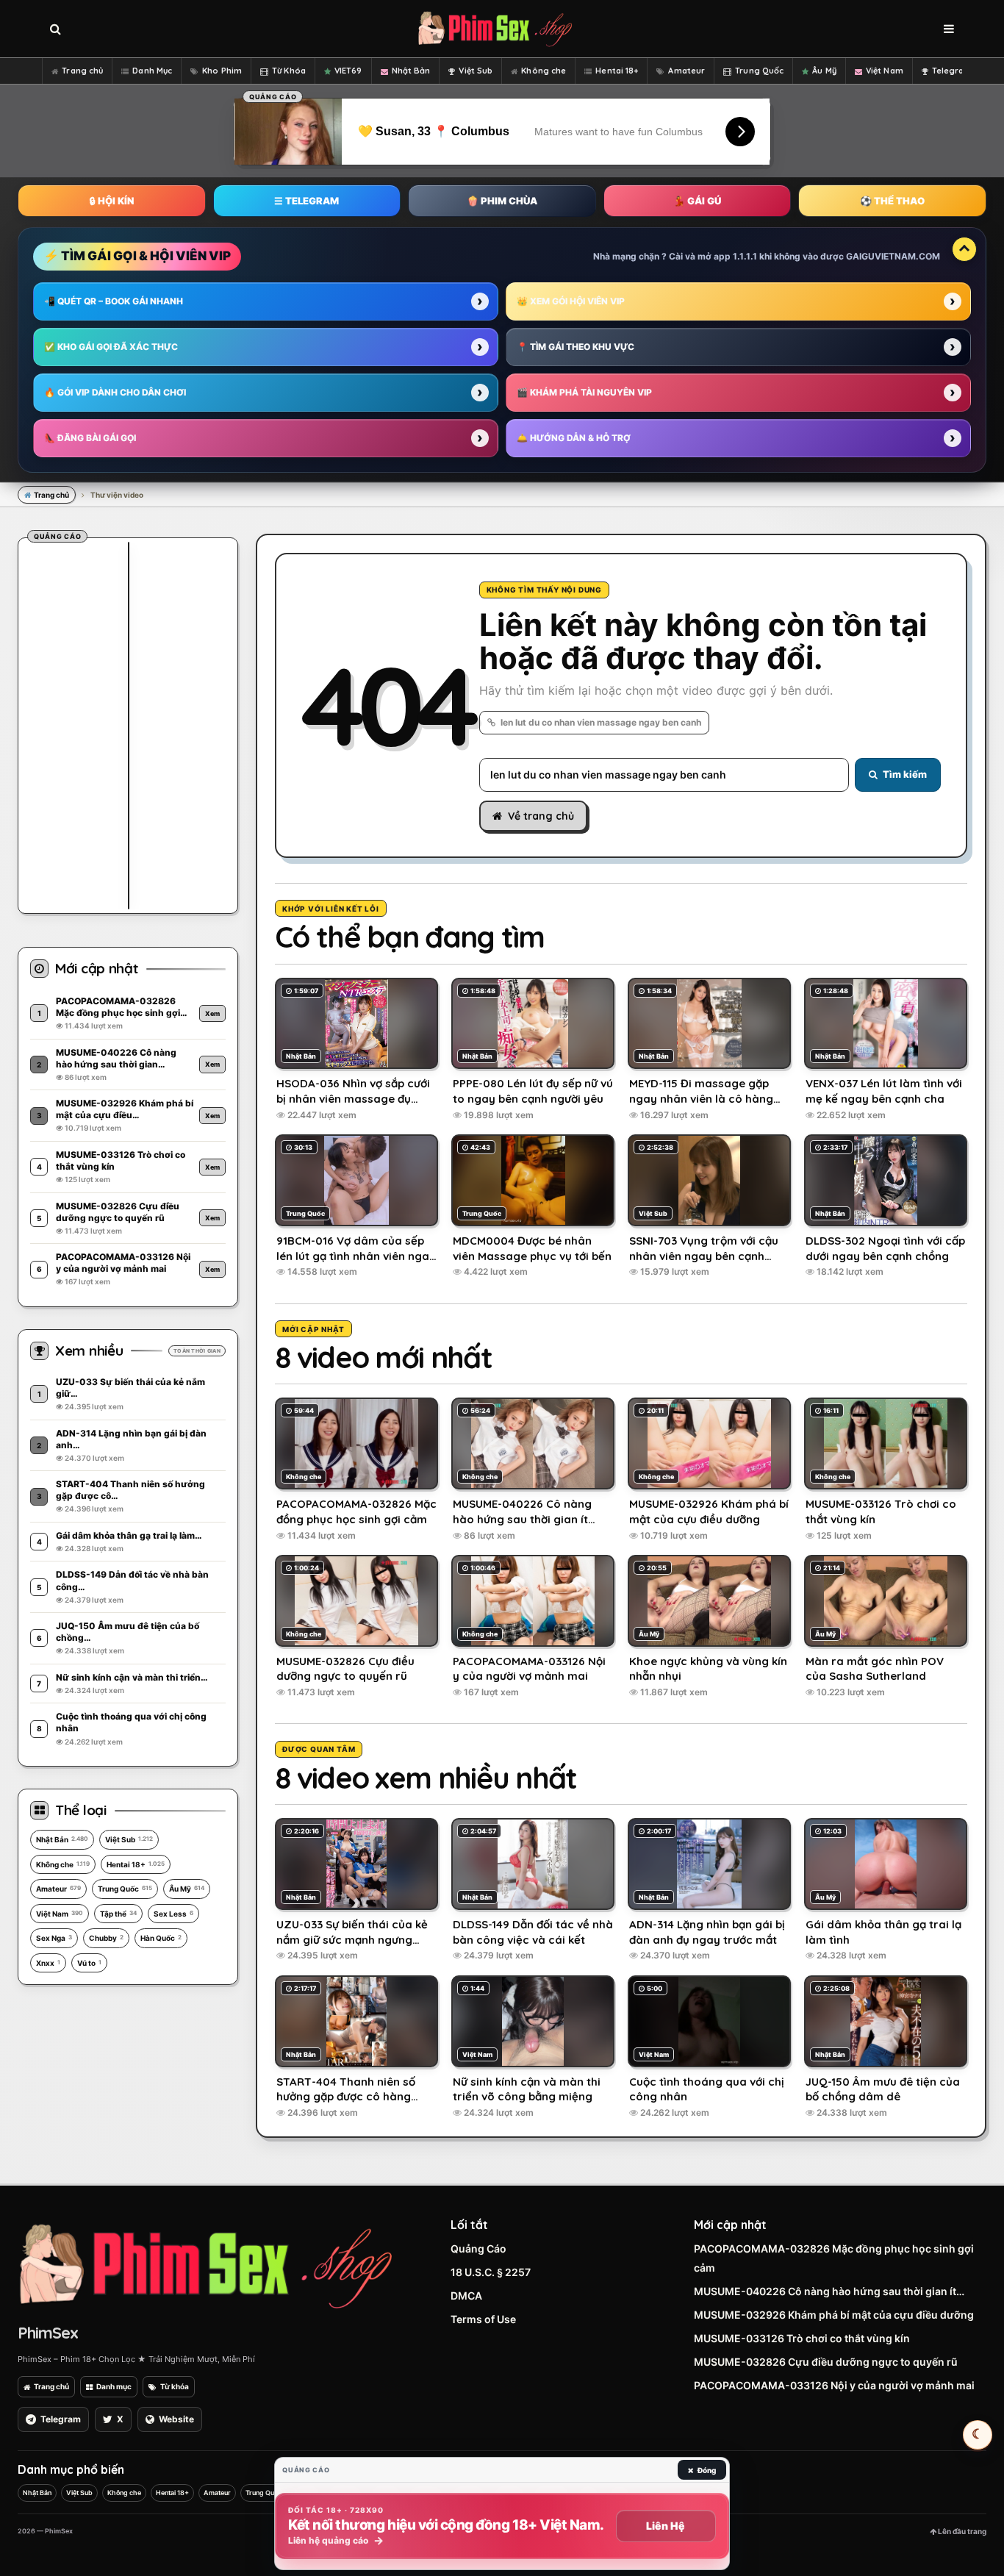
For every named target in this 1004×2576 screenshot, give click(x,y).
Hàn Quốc (161, 1938)
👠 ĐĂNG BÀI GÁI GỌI (90, 438)
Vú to (89, 1963)
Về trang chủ (541, 816)
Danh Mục (152, 71)
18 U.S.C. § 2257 (491, 2272)
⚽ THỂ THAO (892, 201)
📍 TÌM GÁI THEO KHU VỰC (575, 347)
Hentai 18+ (617, 71)
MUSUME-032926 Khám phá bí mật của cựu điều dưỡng (834, 2315)
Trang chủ (82, 71)
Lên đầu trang (961, 2531)
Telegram (952, 71)
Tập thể (118, 1914)
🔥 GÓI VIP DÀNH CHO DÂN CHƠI (115, 392)
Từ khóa (175, 2386)
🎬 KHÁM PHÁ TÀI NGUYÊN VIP (584, 392)
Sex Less (173, 1914)
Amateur (686, 71)
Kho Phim (222, 71)
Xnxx (48, 1963)
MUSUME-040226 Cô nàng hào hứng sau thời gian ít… (829, 2291)
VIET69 (348, 71)
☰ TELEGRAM (306, 201)
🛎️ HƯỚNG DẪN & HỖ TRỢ (574, 438)
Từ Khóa (289, 71)
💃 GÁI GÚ (697, 201)
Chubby (106, 1938)
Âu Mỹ (824, 71)
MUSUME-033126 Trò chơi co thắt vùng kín (802, 2338)
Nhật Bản (411, 71)
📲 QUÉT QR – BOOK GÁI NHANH (114, 301)
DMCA (466, 2296)
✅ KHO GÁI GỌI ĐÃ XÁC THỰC (111, 347)
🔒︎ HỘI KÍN (112, 201)
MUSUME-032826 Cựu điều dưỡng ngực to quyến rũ (826, 2362)
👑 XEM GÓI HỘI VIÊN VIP (571, 301)
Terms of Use (483, 2319)
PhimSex (48, 2333)
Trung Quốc (759, 71)
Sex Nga (54, 1938)
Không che (544, 71)
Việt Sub (476, 71)
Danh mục (114, 2386)
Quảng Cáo (478, 2248)
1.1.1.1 (745, 256)
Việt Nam (885, 71)
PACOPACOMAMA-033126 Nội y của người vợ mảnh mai (834, 2385)
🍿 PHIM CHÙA (502, 201)
